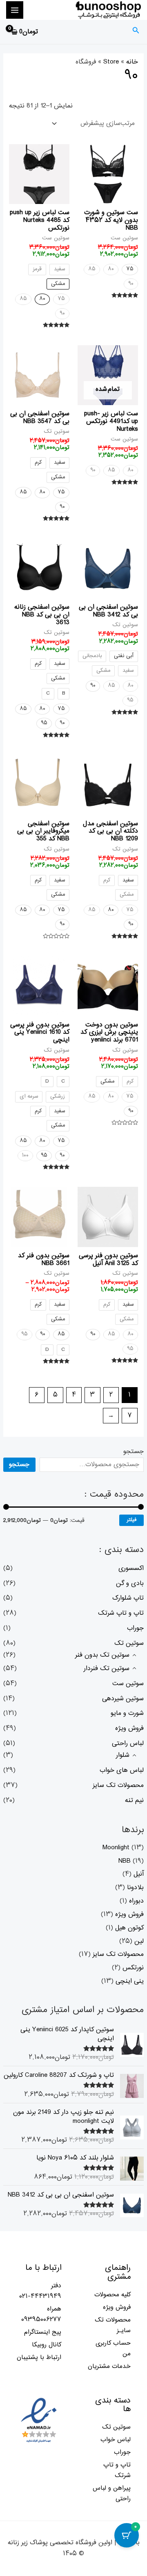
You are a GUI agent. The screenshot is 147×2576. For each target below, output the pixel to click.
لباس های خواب (122, 1770)
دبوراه (136, 1901)
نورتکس (133, 1968)
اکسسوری (131, 1568)
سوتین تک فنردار (107, 1668)
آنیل (139, 1874)
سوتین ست (128, 1684)
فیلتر (131, 1520)
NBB (125, 1861)
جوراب (135, 1628)
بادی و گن (130, 1583)
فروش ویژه (129, 1728)
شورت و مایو (127, 1713)
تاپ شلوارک (128, 1598)
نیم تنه (134, 1800)
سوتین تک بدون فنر (102, 1655)
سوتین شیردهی (123, 1699)
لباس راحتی (128, 1743)
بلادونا (135, 1888)
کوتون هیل (129, 1928)
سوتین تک (129, 1643)
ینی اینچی (130, 1981)
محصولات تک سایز (118, 1785)
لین (139, 1941)
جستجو (134, 1451)
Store (111, 62)
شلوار (123, 1755)
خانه (132, 62)
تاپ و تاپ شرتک (121, 1613)
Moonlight (116, 1848)
